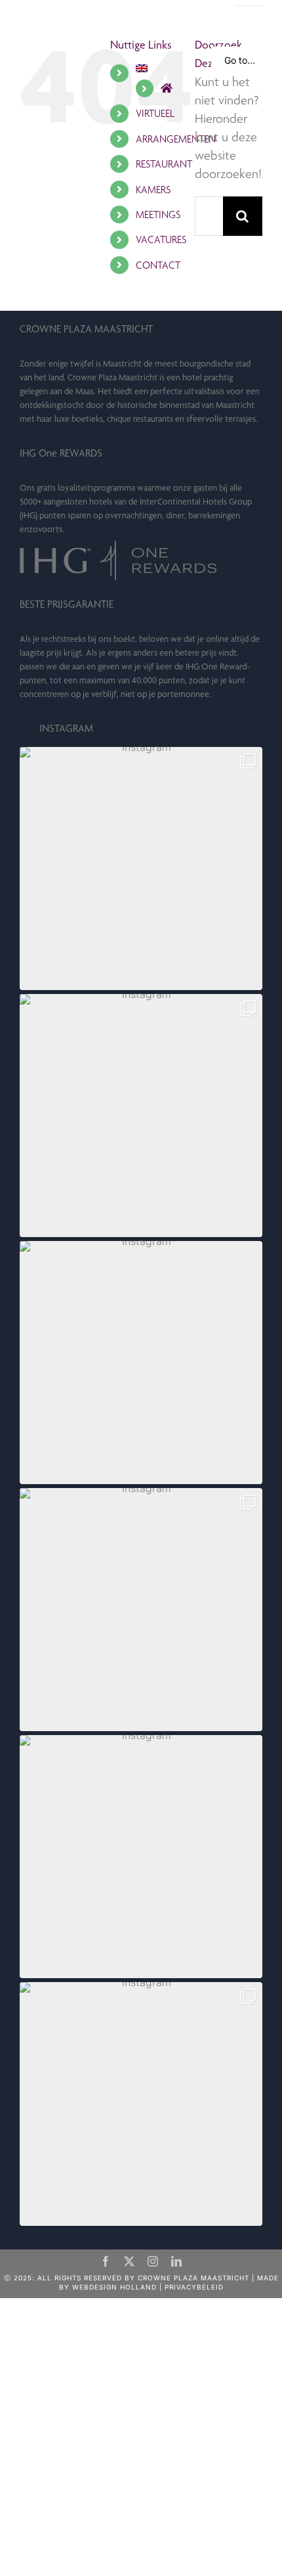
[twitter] (129, 2261)
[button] (141, 869)
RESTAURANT (164, 164)
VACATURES (161, 239)
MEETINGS (158, 215)
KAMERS (153, 190)
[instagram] (153, 2261)
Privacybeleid (194, 2287)
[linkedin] (176, 2261)
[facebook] (106, 2261)
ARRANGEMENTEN (176, 139)
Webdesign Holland (114, 2287)
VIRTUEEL (155, 113)
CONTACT (158, 265)
